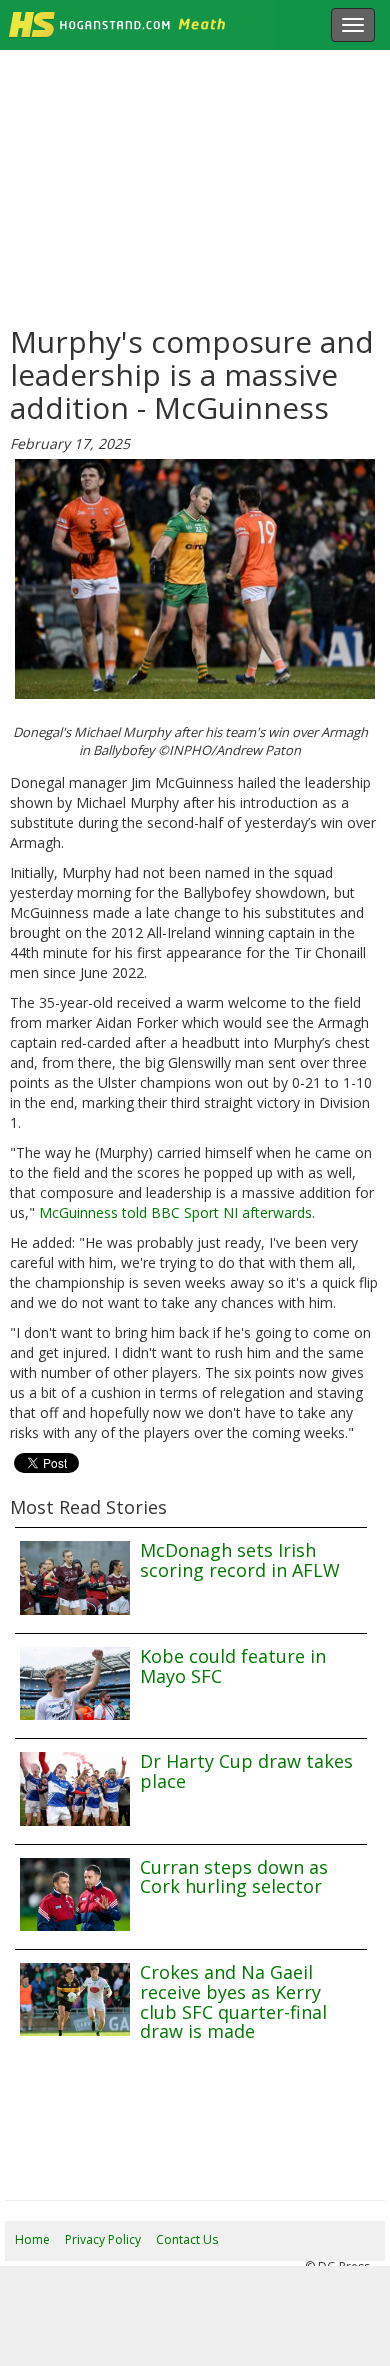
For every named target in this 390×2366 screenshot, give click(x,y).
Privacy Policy (103, 2239)
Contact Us (187, 2239)
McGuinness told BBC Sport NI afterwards (175, 1212)
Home (32, 2239)
